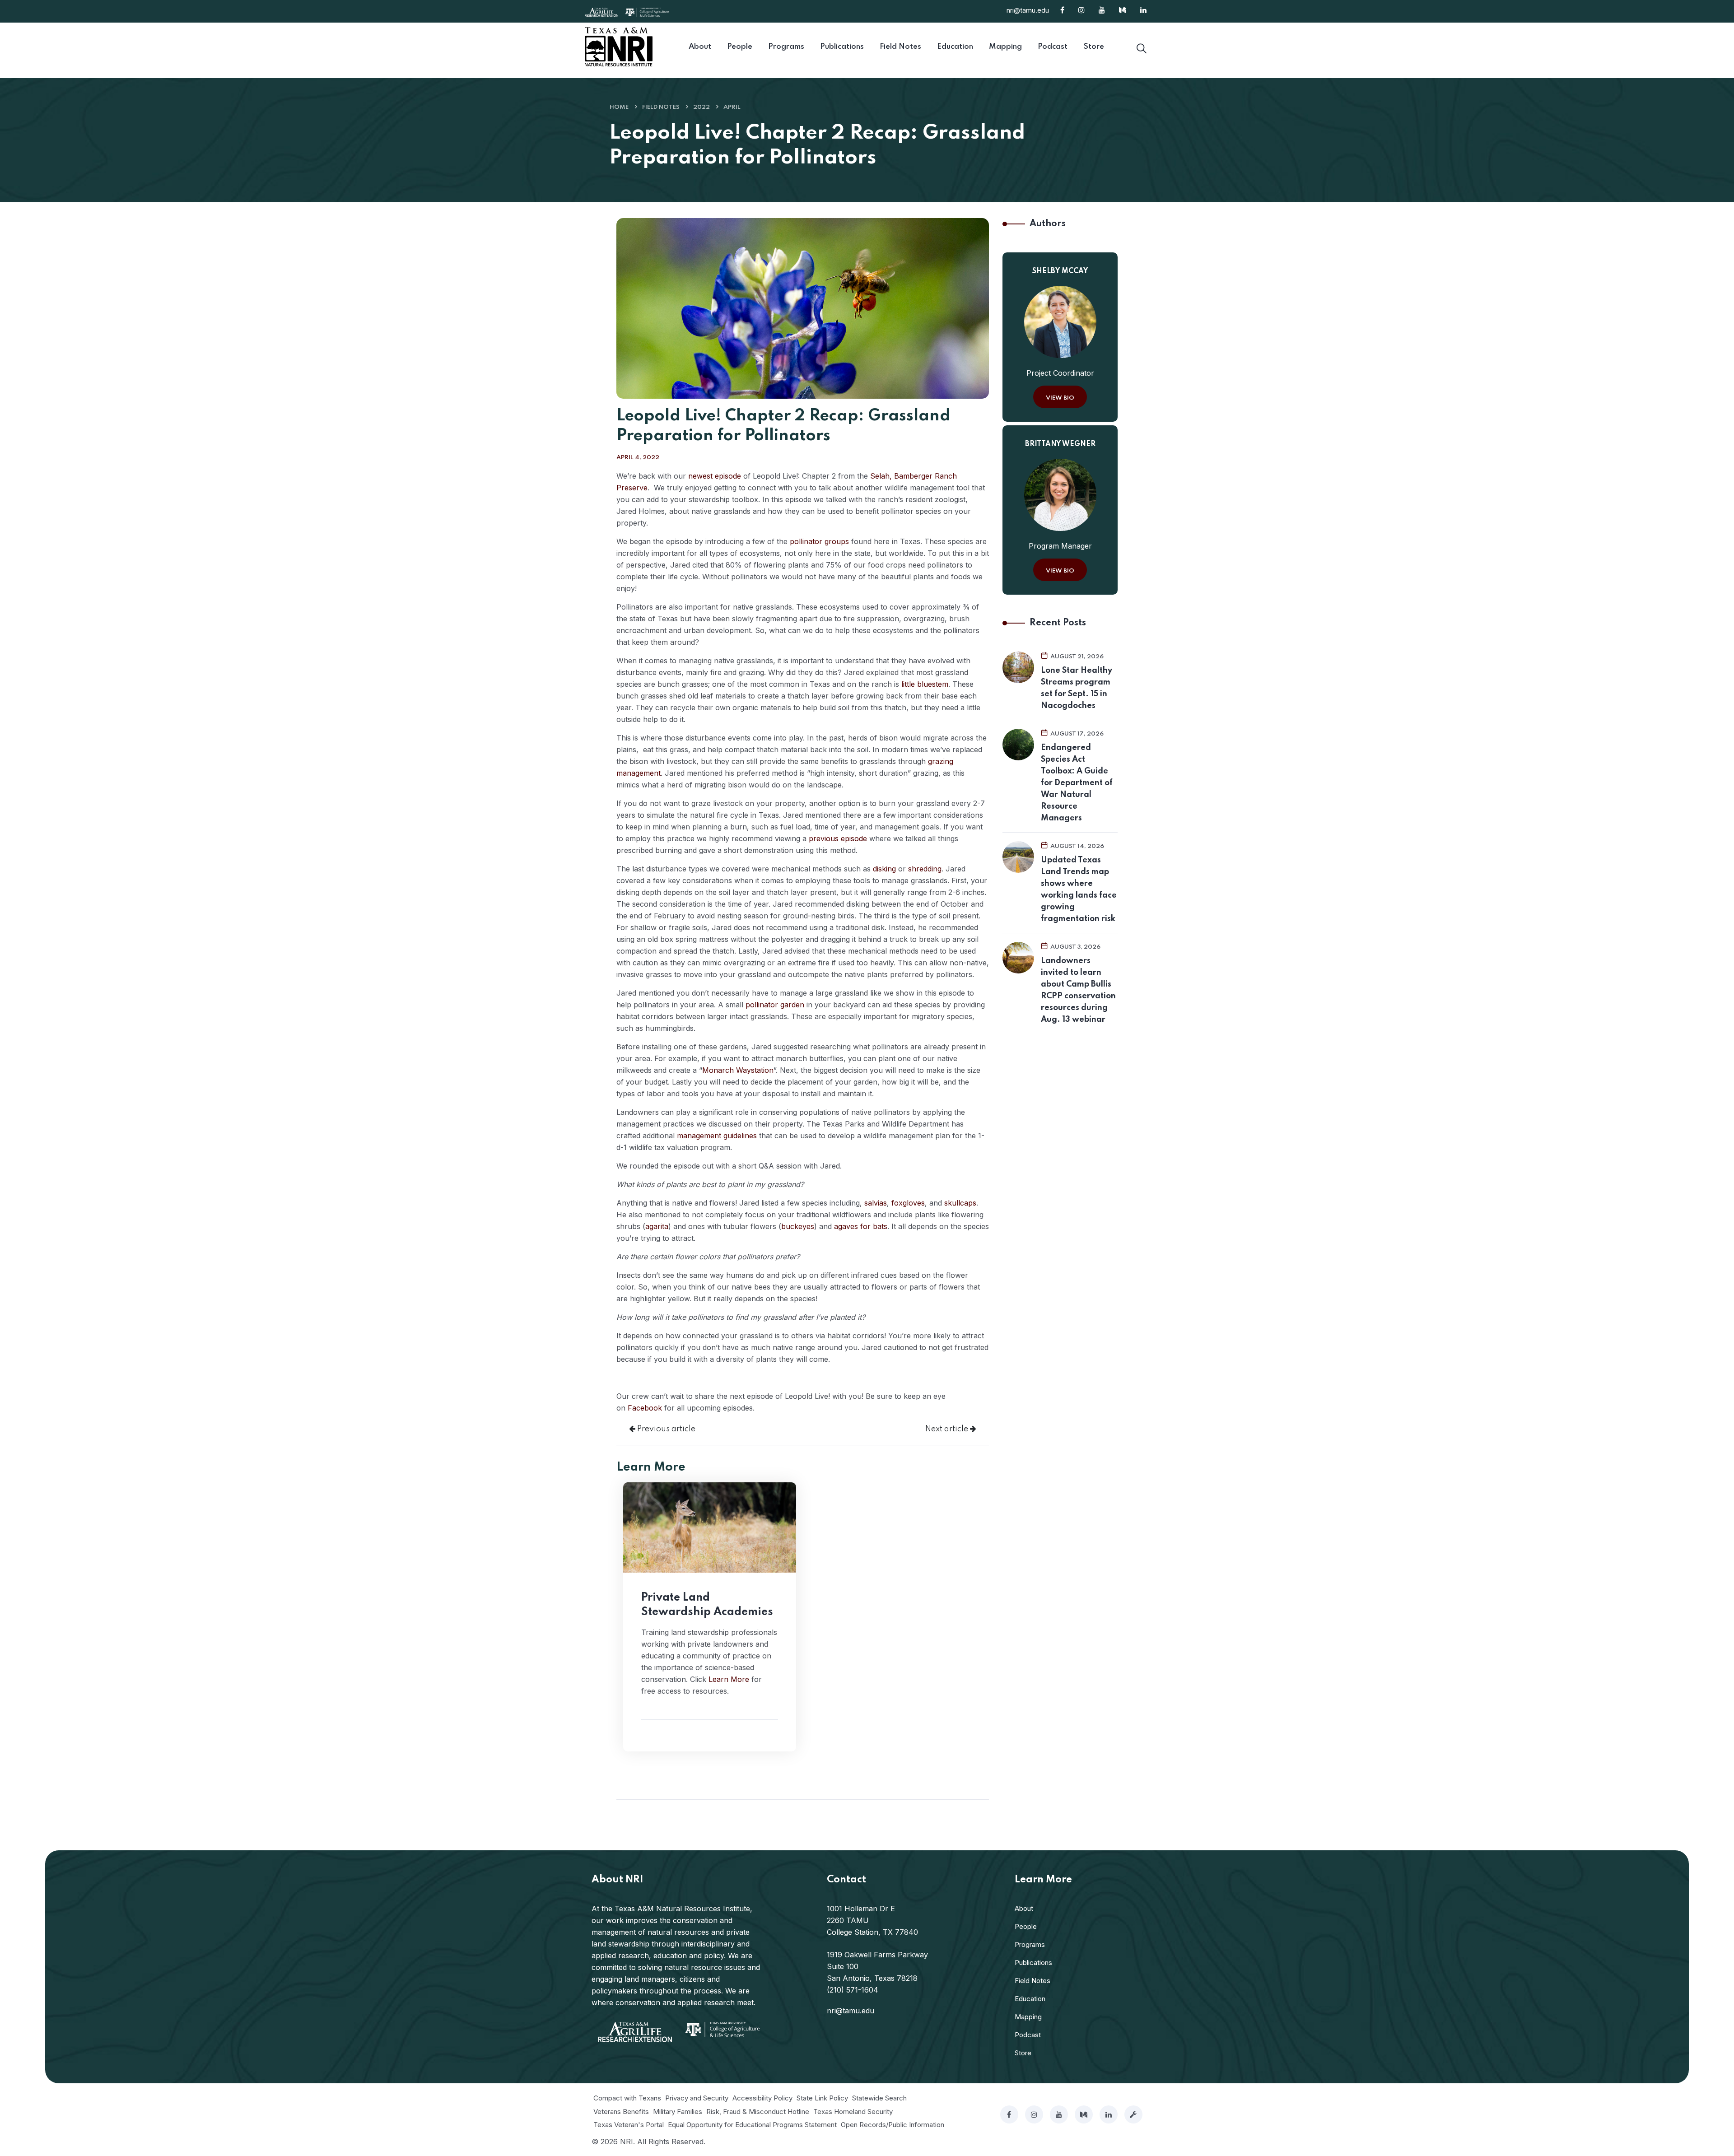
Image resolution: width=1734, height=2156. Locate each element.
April (732, 107)
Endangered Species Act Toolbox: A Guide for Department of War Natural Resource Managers (1077, 783)
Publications (1033, 1963)
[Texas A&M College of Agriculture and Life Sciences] (647, 11)
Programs (1030, 1944)
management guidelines (717, 1136)
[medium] (1084, 2114)
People (1026, 1926)
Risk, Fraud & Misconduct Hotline (758, 2112)
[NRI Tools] (1133, 2114)
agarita (657, 1226)
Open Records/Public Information (893, 2125)
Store (1023, 2053)
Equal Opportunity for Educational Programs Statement (752, 2125)
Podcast (1028, 2035)
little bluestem (925, 684)
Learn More (729, 1679)
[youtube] (1059, 2114)
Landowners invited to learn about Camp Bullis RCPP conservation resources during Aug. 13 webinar (1078, 990)
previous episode (838, 838)
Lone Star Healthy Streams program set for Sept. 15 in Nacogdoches (1077, 688)
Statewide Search (879, 2098)
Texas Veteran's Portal (629, 2125)
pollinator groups (819, 541)
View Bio (1060, 398)
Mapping (1028, 2017)
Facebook (645, 1408)
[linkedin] (1109, 2114)
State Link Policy (822, 2098)
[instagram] (1034, 2114)
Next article (948, 1429)
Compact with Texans (627, 2098)
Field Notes (661, 107)
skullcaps (960, 1203)
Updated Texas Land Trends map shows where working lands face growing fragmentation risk (1079, 889)
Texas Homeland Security (853, 2112)
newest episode (715, 476)
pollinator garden (775, 1005)
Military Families (678, 2112)
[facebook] (1009, 2114)
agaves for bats (861, 1226)
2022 (702, 107)
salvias (876, 1203)
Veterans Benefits (621, 2112)
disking (884, 869)
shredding (925, 869)
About (1024, 1908)
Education (1030, 1999)
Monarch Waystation (738, 1070)
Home (619, 107)
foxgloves (908, 1203)
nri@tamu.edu (1028, 10)
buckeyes (798, 1226)
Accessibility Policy (762, 2098)
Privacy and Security (697, 2098)
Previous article (665, 1429)
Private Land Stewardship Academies (707, 1605)
